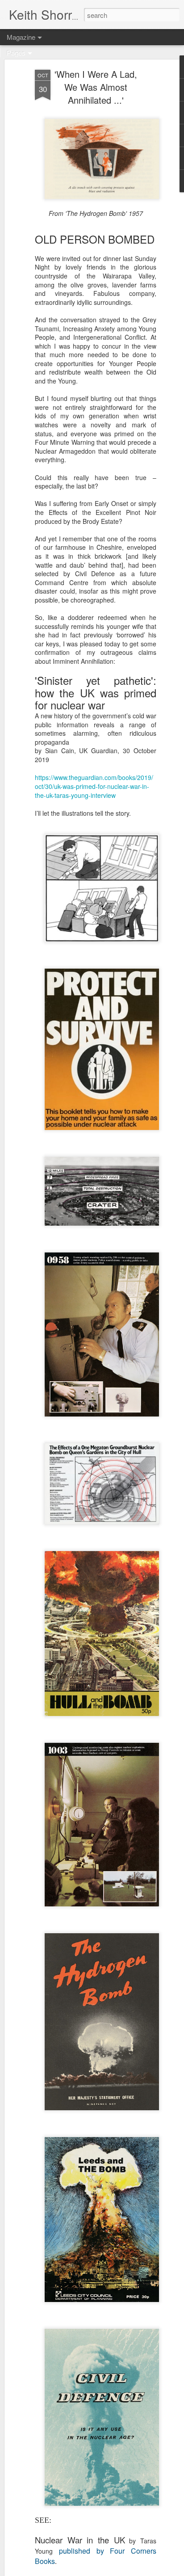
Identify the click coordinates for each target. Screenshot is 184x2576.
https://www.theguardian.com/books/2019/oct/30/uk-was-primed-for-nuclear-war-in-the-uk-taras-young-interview (94, 786)
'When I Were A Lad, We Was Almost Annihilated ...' (96, 87)
